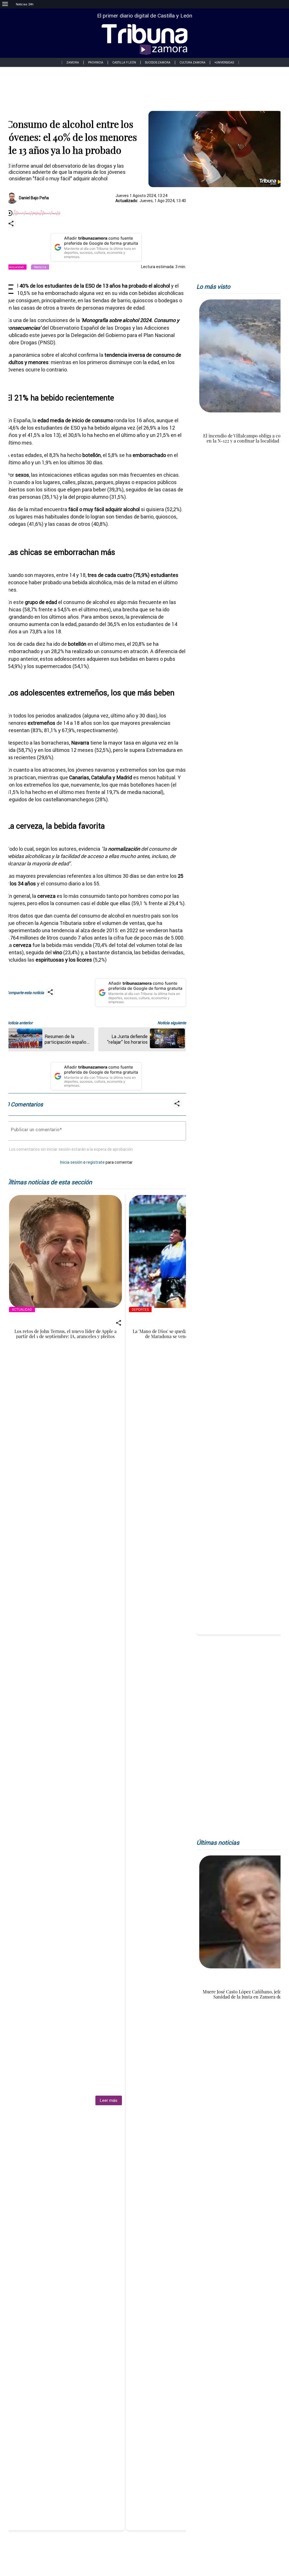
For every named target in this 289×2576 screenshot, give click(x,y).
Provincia (96, 63)
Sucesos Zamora (158, 63)
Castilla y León (124, 63)
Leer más (109, 2100)
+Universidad (224, 63)
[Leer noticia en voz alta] (10, 214)
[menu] (5, 4)
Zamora (73, 63)
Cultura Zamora (192, 63)
